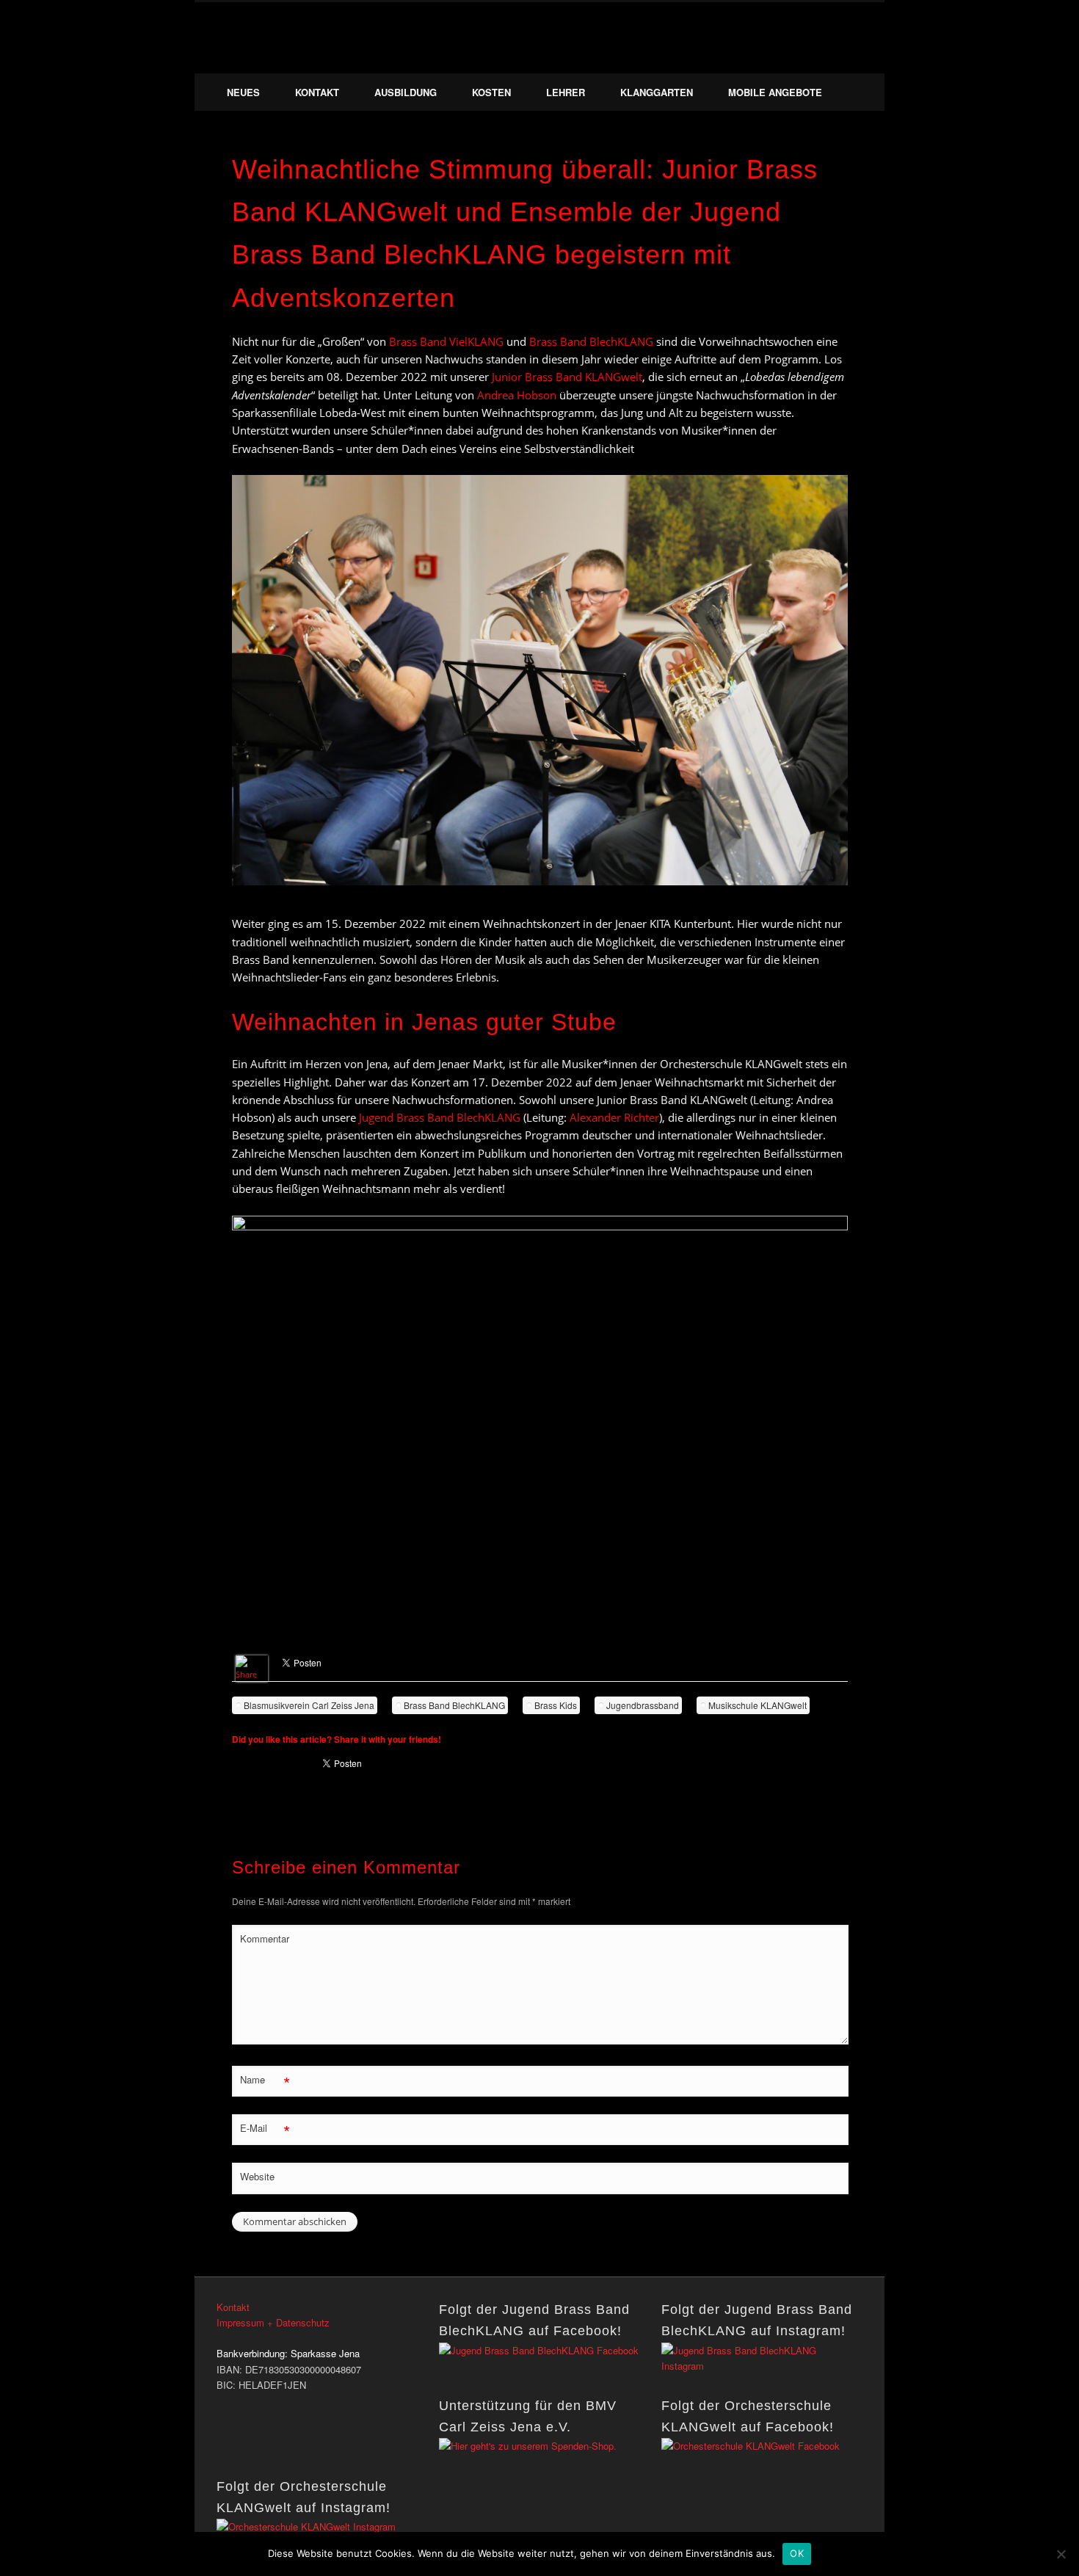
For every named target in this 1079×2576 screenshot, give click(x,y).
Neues (243, 92)
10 (615, 901)
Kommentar (265, 1938)
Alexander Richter (614, 1117)
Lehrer (566, 92)
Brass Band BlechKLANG (591, 341)
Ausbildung (406, 92)
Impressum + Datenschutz (273, 2322)
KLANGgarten (657, 92)
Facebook (819, 58)
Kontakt (317, 92)
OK (797, 2553)
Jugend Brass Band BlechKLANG (440, 1117)
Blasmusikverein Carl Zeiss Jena (309, 1705)
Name (265, 2082)
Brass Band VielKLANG (446, 341)
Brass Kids (556, 1705)
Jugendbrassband (643, 1705)
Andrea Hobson (517, 395)
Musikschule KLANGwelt (758, 1705)
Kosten (491, 92)
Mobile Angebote (775, 92)
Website (257, 2176)
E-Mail (265, 2130)
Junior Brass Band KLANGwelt (567, 377)
